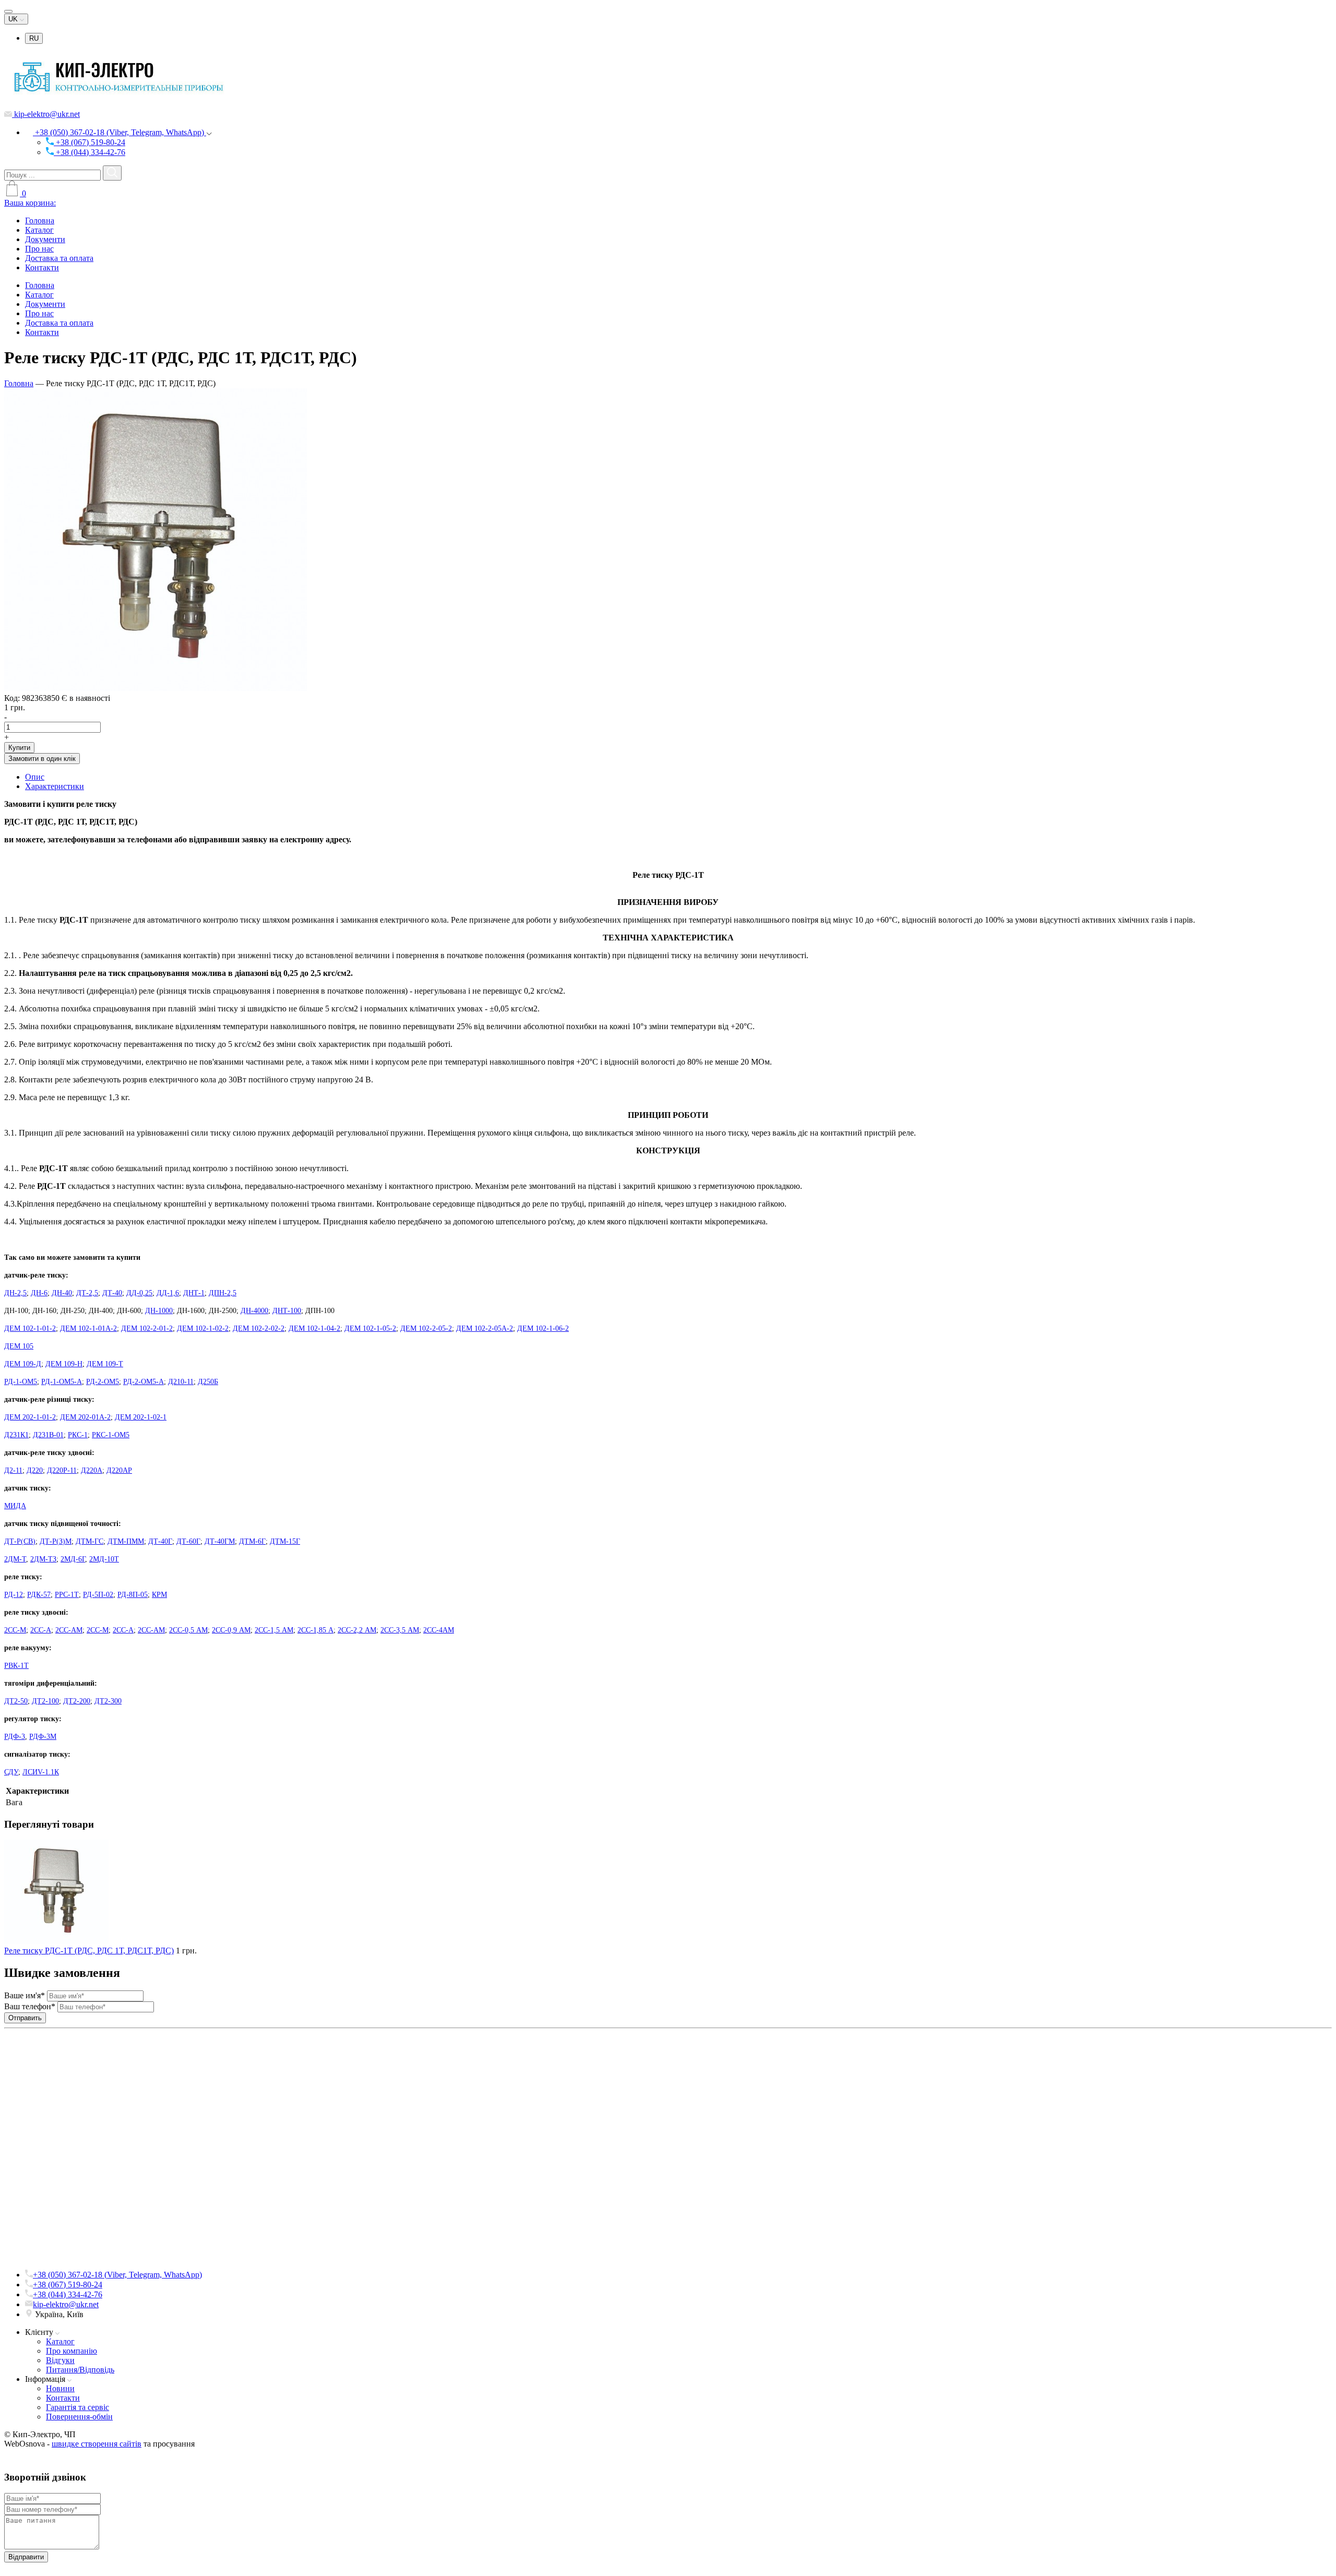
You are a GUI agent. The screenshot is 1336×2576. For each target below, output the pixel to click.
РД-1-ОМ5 (21, 1382)
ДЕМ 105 (19, 1346)
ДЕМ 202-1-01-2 (30, 1417)
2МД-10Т (104, 1559)
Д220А (92, 1470)
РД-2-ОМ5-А (144, 1382)
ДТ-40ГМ (220, 1541)
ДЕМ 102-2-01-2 (147, 1328)
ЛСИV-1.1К (41, 1772)
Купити (19, 748)
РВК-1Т (16, 1666)
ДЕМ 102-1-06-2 (543, 1328)
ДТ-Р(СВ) (20, 1541)
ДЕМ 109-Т (105, 1364)
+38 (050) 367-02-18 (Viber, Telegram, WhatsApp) (120, 132)
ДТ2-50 (16, 1701)
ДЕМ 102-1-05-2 (370, 1328)
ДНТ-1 (194, 1293)
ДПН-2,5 (223, 1293)
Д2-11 (13, 1470)
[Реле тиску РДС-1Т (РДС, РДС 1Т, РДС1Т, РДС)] (156, 688)
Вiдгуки (60, 2360)
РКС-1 (78, 1435)
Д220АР (119, 1470)
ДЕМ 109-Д (23, 1364)
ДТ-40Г (160, 1541)
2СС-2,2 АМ (357, 1630)
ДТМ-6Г (252, 1541)
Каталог (39, 230)
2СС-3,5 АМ (400, 1630)
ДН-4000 (254, 1311)
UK (14, 19)
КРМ (159, 1595)
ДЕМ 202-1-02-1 (141, 1417)
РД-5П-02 (98, 1595)
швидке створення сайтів (97, 2444)
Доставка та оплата (59, 258)
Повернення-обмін (79, 2417)
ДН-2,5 (15, 1293)
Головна (40, 220)
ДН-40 (62, 1293)
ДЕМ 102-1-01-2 (30, 1328)
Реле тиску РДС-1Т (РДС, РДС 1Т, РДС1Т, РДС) (89, 1951)
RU (34, 38)
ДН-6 (39, 1293)
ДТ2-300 (108, 1701)
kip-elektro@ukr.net (46, 114)
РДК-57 (39, 1595)
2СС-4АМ (439, 1630)
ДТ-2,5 (87, 1293)
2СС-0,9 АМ (231, 1630)
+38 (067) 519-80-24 (90, 142)
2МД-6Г (73, 1559)
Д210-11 (181, 1382)
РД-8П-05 (133, 1595)
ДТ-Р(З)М (56, 1541)
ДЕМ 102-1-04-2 (314, 1328)
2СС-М (15, 1630)
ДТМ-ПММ (126, 1541)
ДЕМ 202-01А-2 (85, 1417)
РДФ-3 (15, 1737)
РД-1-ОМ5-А (62, 1382)
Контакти (42, 267)
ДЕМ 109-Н (64, 1364)
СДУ (11, 1772)
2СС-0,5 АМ (188, 1630)
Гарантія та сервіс (77, 2407)
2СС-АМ (69, 1630)
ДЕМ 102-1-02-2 (203, 1328)
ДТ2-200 (77, 1701)
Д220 (35, 1470)
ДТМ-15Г (285, 1541)
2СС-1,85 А (315, 1630)
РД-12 (14, 1595)
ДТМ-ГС (90, 1541)
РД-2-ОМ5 (103, 1382)
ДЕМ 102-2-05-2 (426, 1328)
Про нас (39, 249)
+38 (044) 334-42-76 (90, 152)
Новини (60, 2388)
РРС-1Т (67, 1595)
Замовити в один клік (42, 759)
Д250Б (208, 1382)
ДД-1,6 (168, 1293)
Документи (45, 239)
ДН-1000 (159, 1311)
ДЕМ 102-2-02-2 (259, 1328)
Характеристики (55, 786)
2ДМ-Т (15, 1559)
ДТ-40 (112, 1293)
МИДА (15, 1506)
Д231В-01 (48, 1435)
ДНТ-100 (287, 1311)
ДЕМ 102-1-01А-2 (88, 1328)
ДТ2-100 (45, 1701)
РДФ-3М (43, 1737)
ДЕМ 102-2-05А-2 (485, 1328)
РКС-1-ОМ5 (111, 1435)
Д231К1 (16, 1435)
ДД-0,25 (139, 1293)
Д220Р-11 (62, 1470)
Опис (35, 777)
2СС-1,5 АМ (274, 1630)
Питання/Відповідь (80, 2370)
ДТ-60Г (188, 1541)
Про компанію (71, 2351)
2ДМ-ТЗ (43, 1559)
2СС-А (41, 1630)
